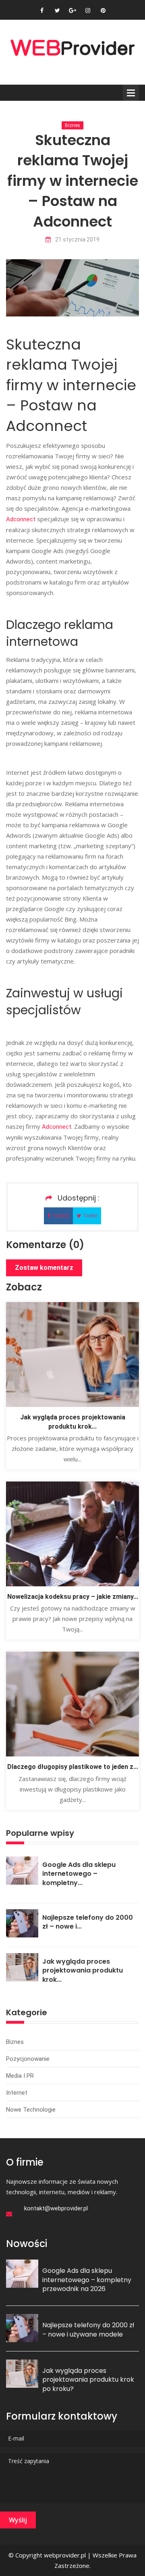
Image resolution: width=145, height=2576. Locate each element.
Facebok (61, 1216)
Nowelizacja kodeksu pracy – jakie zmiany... (73, 1597)
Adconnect (21, 519)
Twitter (90, 1216)
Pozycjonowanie (28, 2059)
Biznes (72, 125)
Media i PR (20, 2076)
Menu (131, 93)
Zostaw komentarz (44, 1268)
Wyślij (18, 2520)
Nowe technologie (31, 2110)
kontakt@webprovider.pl (56, 2208)
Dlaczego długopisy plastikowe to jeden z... (73, 1767)
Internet (17, 2093)
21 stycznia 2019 (77, 240)
